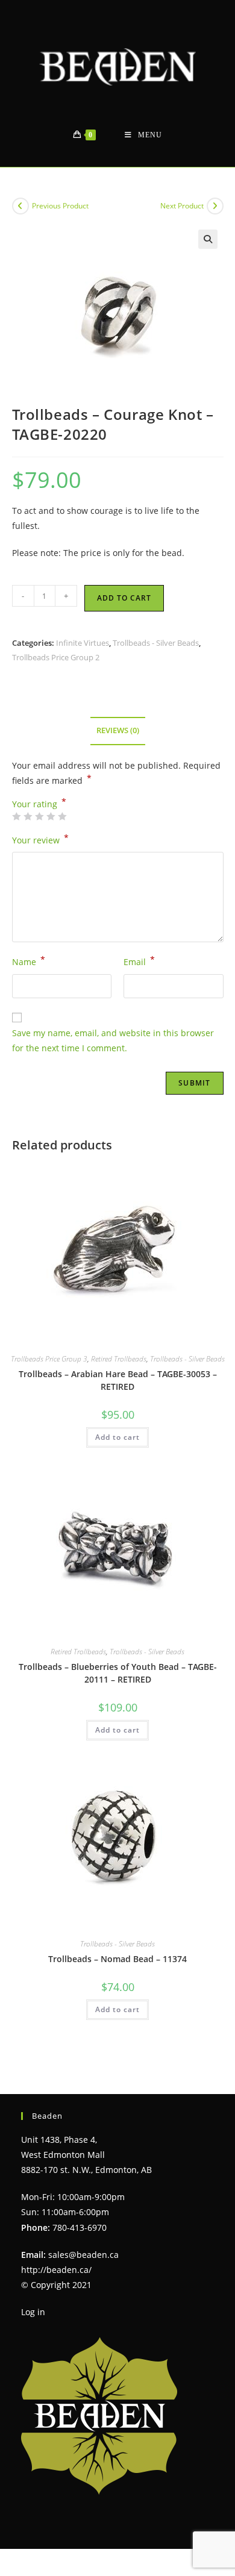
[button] (208, 239)
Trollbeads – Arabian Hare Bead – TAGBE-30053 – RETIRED (118, 1380)
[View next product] (215, 206)
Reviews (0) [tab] (118, 730)
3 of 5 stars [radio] (39, 816)
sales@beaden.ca (83, 2255)
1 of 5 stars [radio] (16, 816)
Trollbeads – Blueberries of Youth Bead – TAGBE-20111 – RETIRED (118, 1673)
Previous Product (60, 206)
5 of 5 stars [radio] (62, 816)
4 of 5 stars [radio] (51, 816)
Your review (40, 839)
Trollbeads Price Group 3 (49, 1359)
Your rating (39, 804)
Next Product (182, 206)
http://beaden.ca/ (56, 2270)
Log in (33, 2312)
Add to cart (124, 598)
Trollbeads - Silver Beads (156, 643)
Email (139, 961)
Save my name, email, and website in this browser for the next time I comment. (113, 1040)
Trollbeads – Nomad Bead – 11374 (117, 1959)
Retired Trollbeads (119, 1359)
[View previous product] (20, 206)
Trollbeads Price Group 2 (56, 657)
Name (29, 961)
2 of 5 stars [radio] (28, 816)
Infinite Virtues (83, 643)
